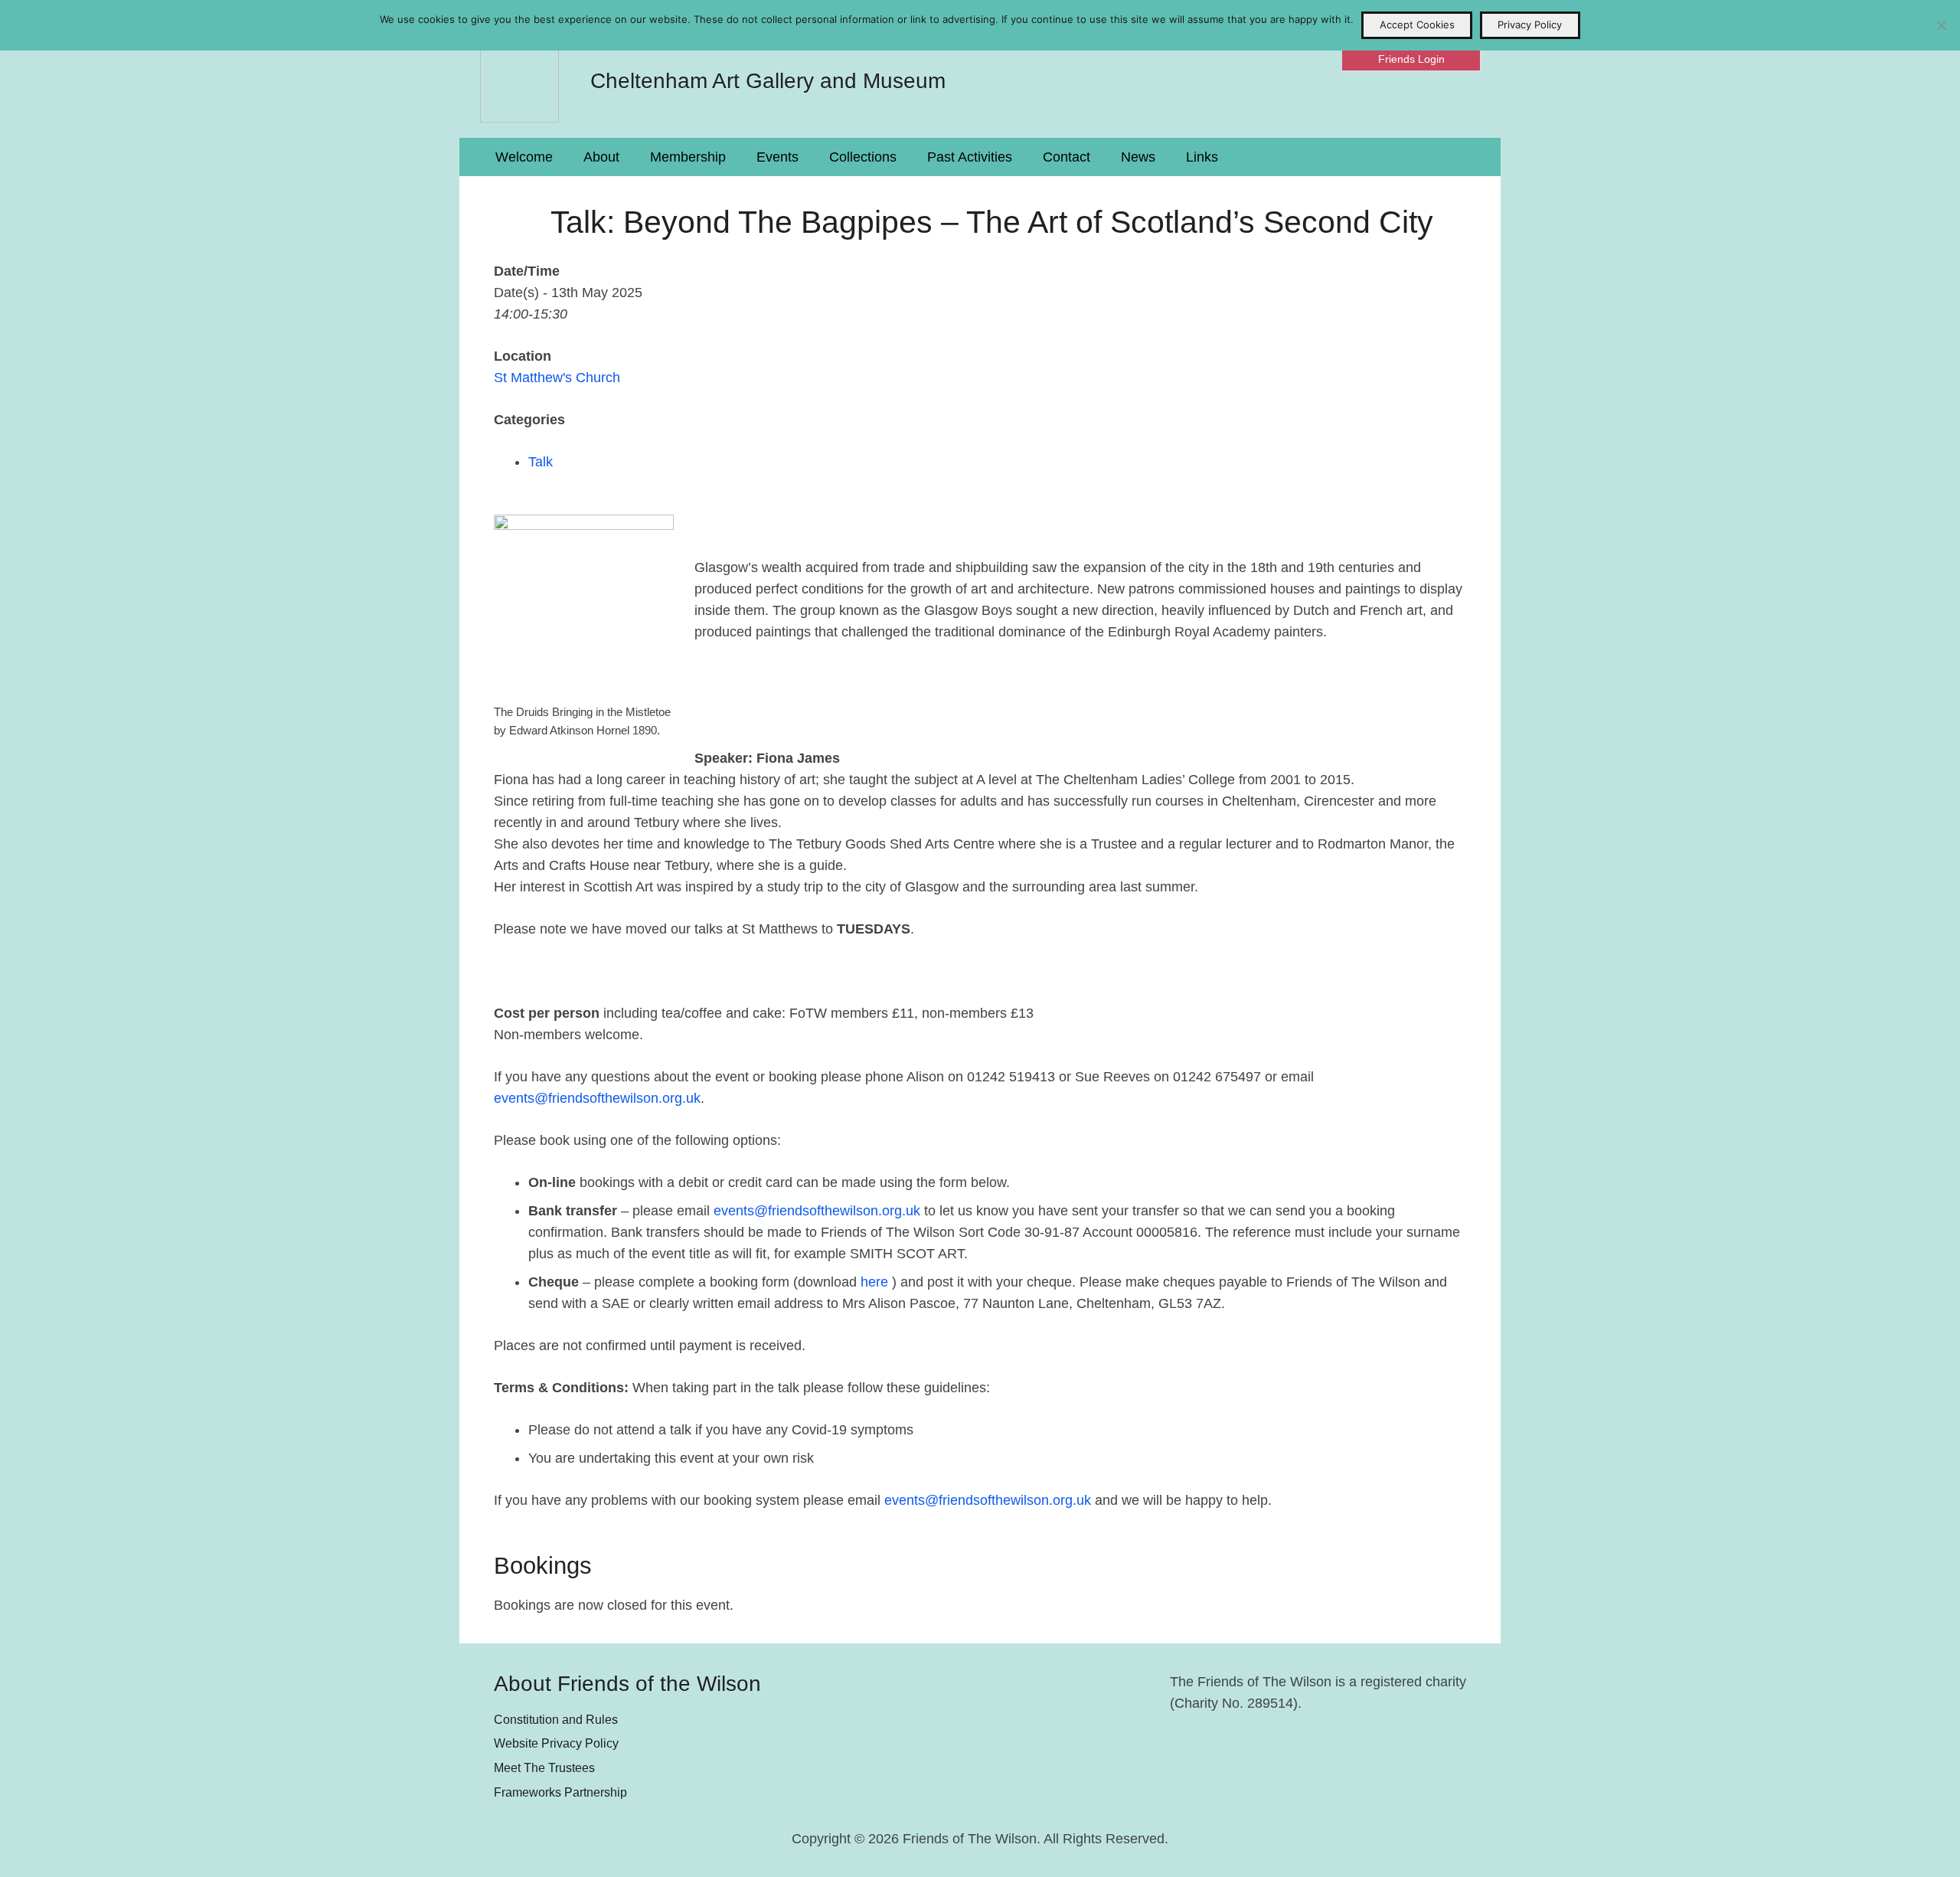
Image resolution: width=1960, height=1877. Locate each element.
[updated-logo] (519, 69)
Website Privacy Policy (556, 1743)
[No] (1941, 25)
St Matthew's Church (557, 378)
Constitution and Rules (556, 1719)
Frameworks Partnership (560, 1792)
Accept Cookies (1417, 25)
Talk (541, 462)
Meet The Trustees (544, 1767)
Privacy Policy (1530, 25)
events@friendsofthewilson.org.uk (597, 1098)
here (874, 1282)
